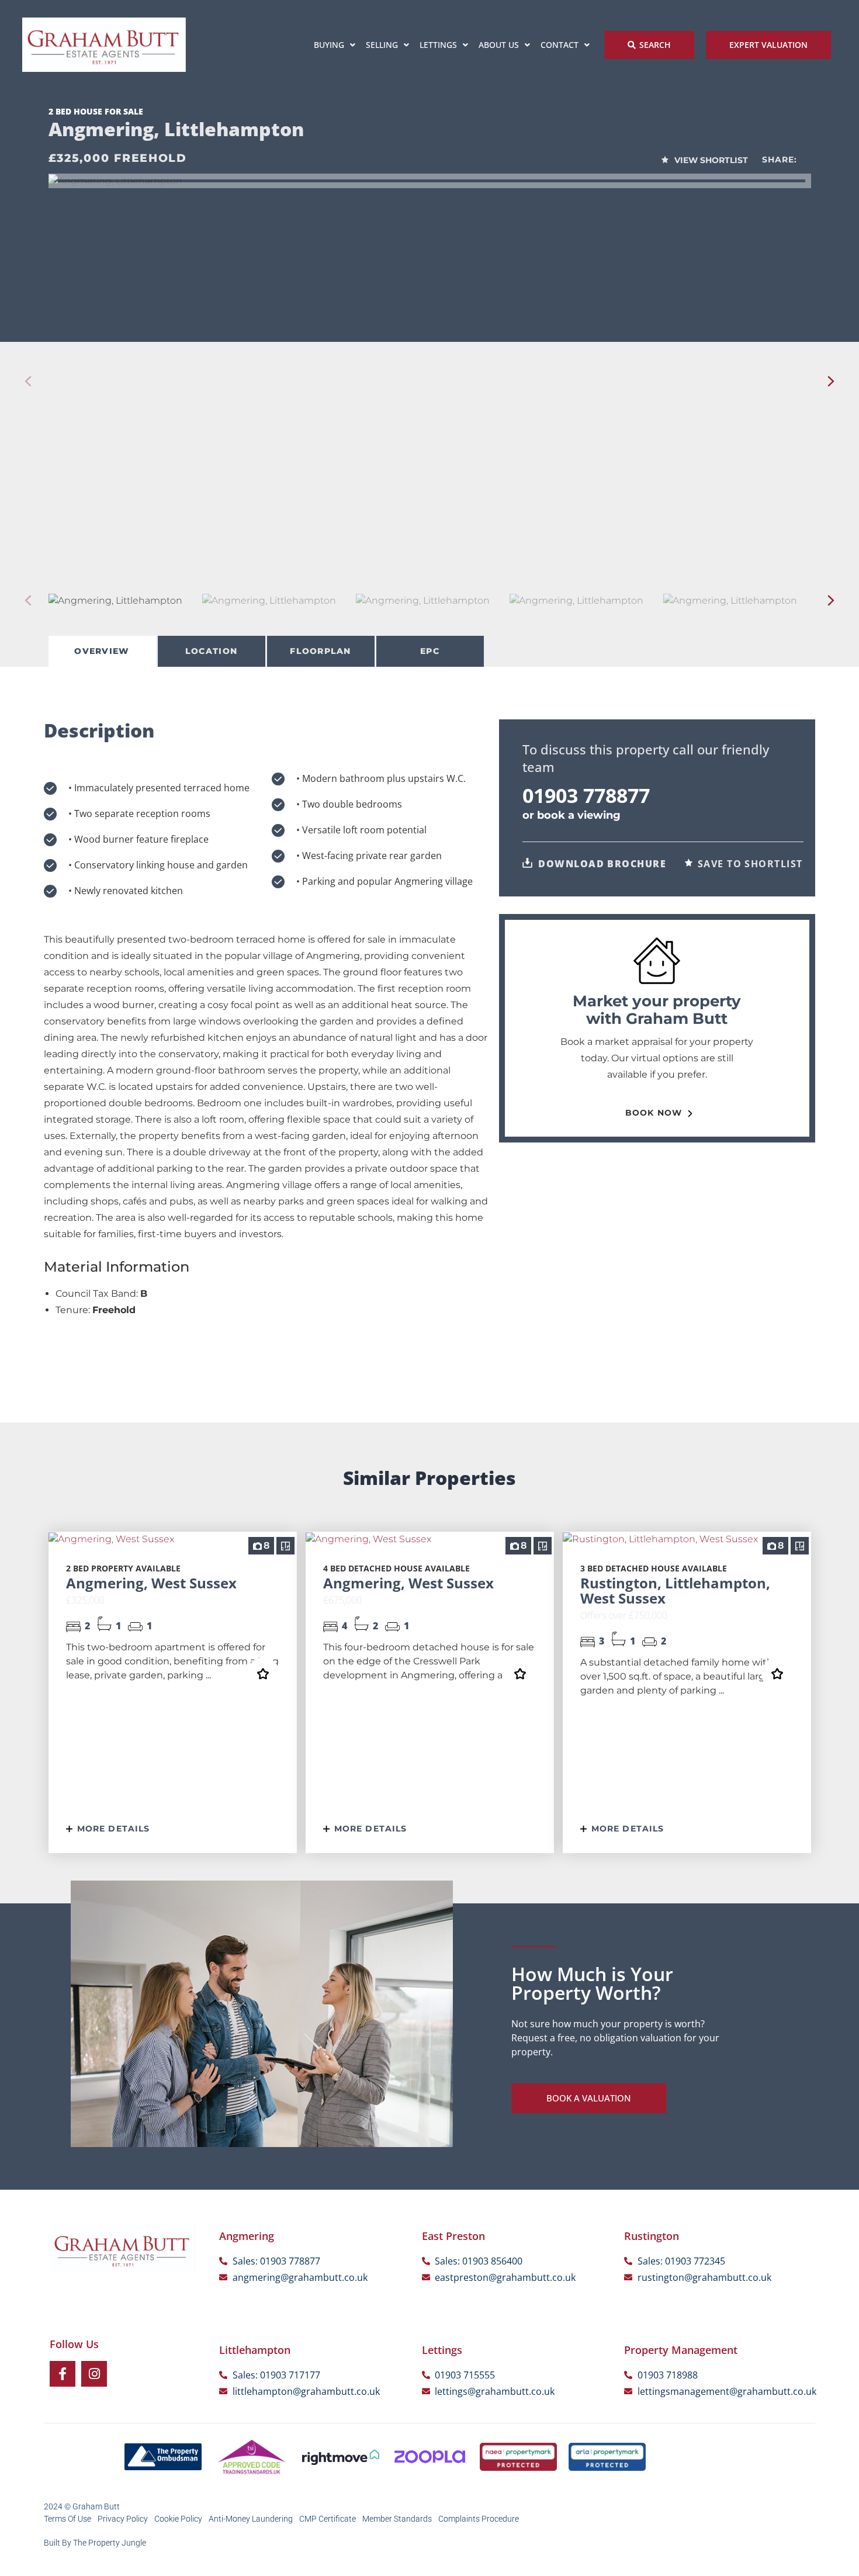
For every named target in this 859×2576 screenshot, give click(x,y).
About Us (499, 45)
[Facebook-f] (63, 2374)
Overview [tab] (102, 651)
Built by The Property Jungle (95, 2543)
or (571, 815)
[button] (831, 381)
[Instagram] (94, 2374)
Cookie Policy (178, 2519)
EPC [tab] (430, 651)
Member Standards (397, 2519)
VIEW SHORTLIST (710, 160)
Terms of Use (67, 2519)
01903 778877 (586, 795)
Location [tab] (211, 651)
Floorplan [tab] (320, 651)
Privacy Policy (123, 2519)
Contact (560, 45)
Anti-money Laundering (251, 2519)
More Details (112, 1829)
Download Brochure (601, 864)
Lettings (438, 45)
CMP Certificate (328, 2519)
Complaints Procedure (479, 2519)
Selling (382, 45)
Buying (329, 45)
